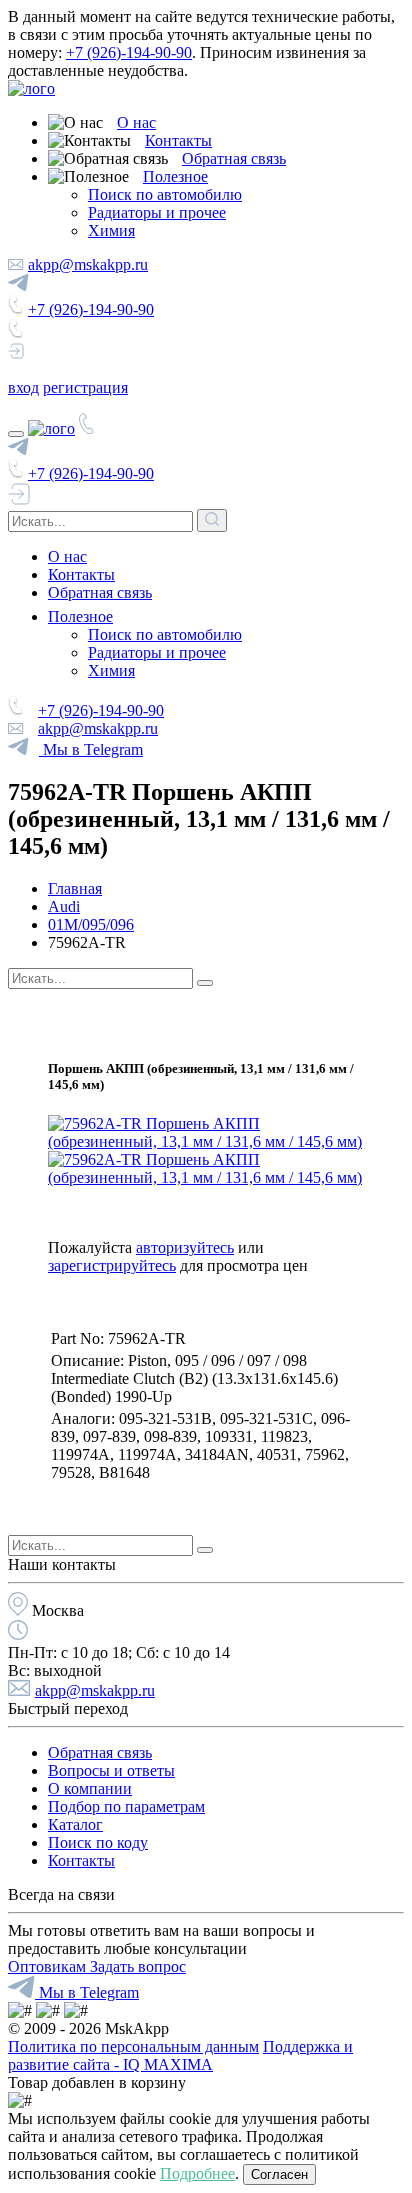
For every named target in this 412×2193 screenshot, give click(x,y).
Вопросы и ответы (111, 1770)
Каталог (75, 1824)
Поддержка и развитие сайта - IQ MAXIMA (180, 2055)
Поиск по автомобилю (165, 194)
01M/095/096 (91, 924)
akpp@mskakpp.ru (88, 264)
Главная (75, 888)
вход (23, 387)
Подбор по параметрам (126, 1806)
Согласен (279, 2174)
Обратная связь (234, 158)
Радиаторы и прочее (157, 212)
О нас (136, 122)
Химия (111, 230)
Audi (64, 906)
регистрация (85, 387)
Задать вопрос (138, 1966)
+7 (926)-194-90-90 (129, 52)
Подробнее (197, 2173)
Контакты (178, 140)
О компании (90, 1788)
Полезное (175, 176)
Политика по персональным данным (133, 2046)
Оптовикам (49, 1966)
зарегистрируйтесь (112, 1265)
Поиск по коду (98, 1842)
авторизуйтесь (185, 1247)
